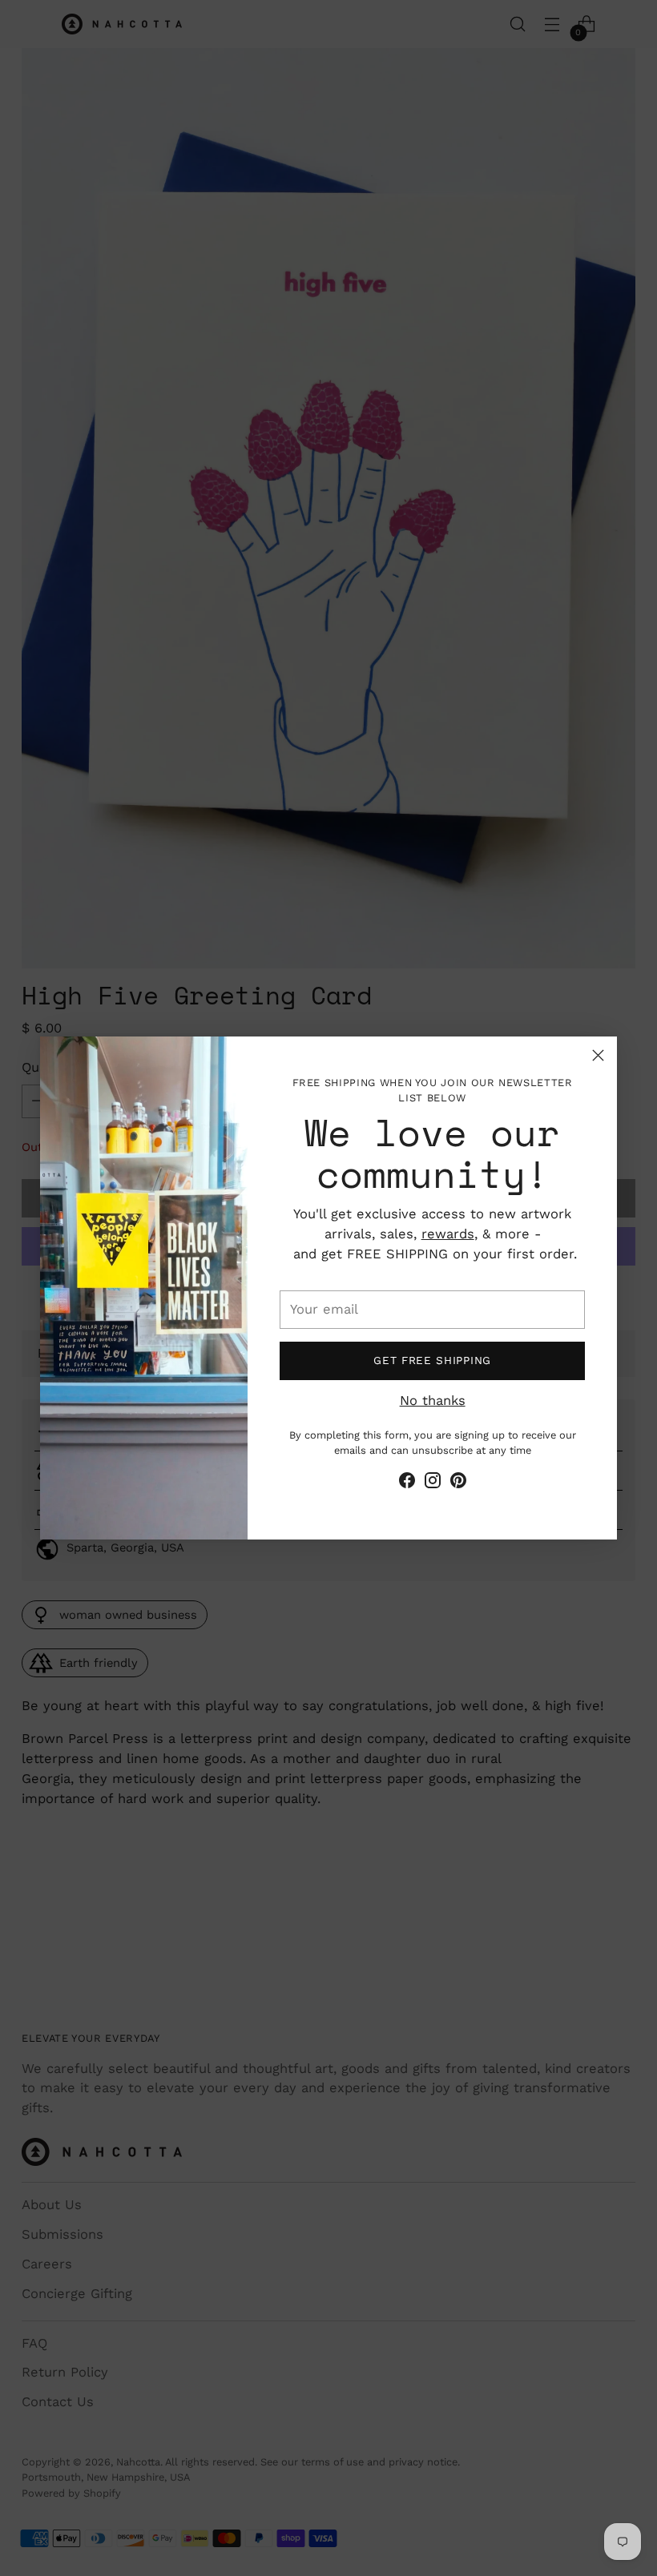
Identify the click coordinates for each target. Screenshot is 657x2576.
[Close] (598, 1055)
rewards (448, 1234)
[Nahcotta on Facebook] (407, 1483)
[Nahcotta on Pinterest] (458, 1483)
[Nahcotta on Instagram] (433, 1483)
